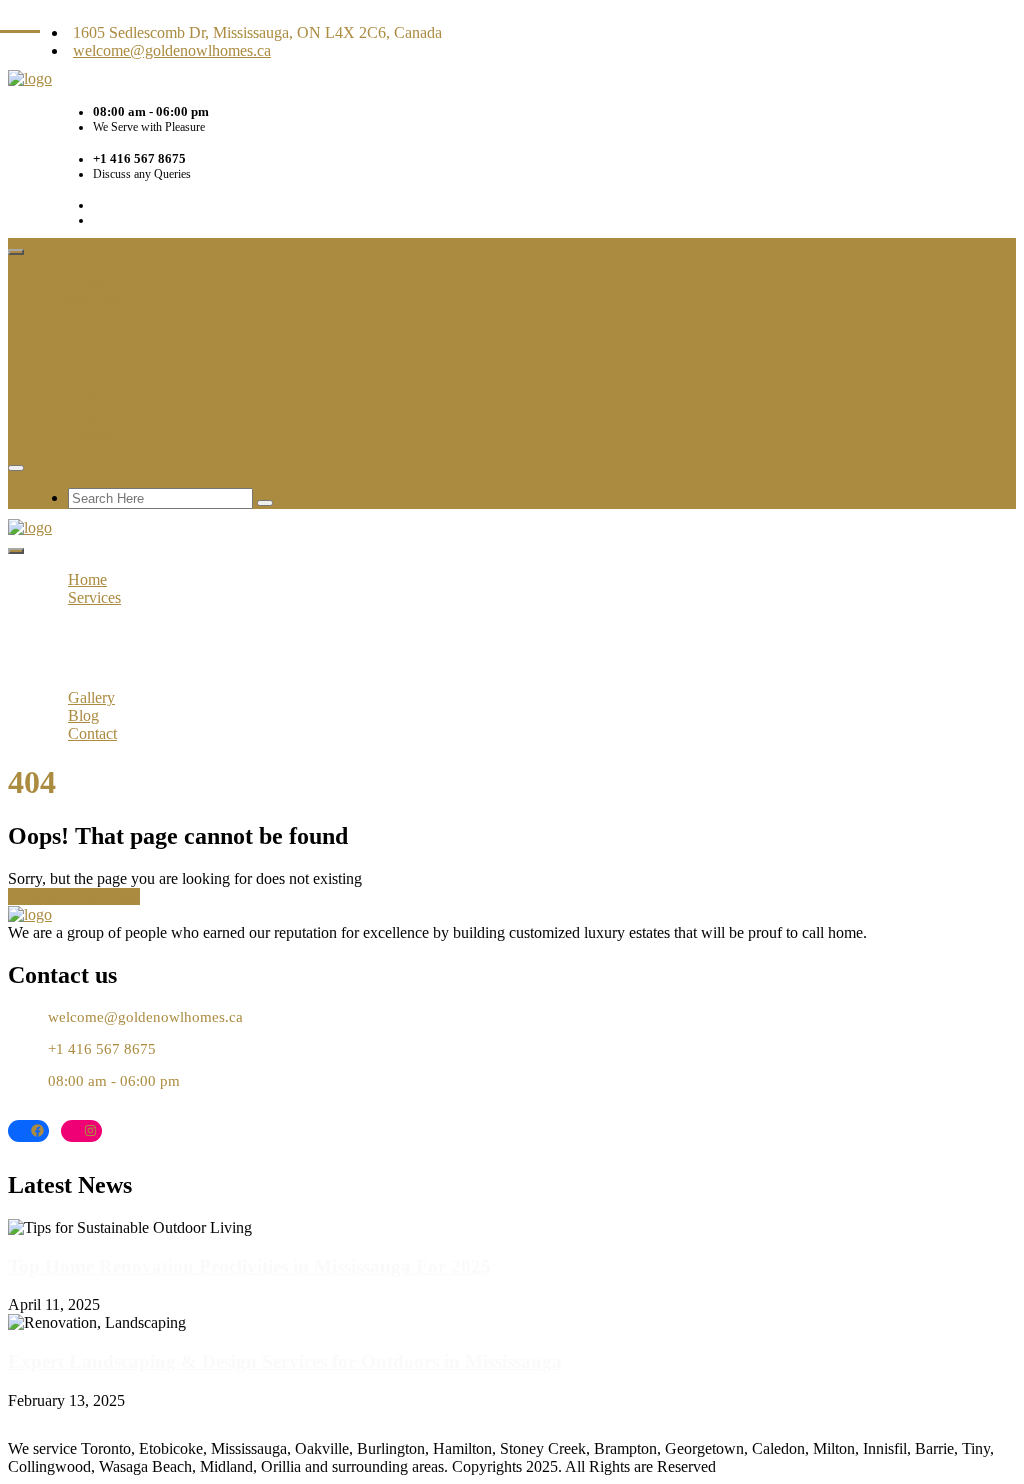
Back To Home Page (74, 896)
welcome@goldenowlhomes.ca (172, 50)
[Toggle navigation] (16, 252)
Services (94, 298)
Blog (83, 416)
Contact (92, 434)
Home (87, 280)
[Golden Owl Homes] (30, 78)
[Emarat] (30, 914)
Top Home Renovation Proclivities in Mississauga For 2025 (249, 1266)
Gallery (91, 398)
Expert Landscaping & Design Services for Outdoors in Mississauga (285, 1361)
